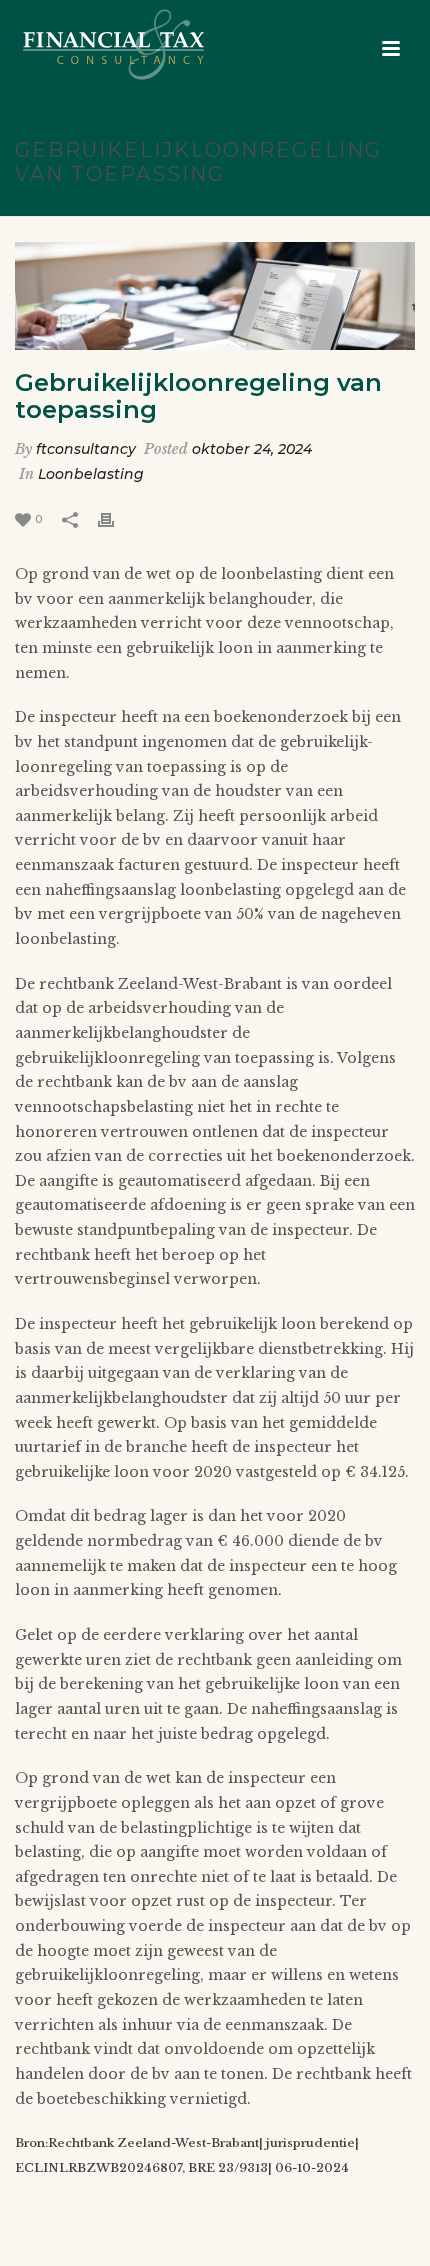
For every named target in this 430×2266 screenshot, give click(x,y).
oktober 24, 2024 (252, 449)
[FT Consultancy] (93, 45)
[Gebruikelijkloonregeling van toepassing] (215, 296)
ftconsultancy (86, 449)
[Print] (116, 518)
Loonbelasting (91, 474)
